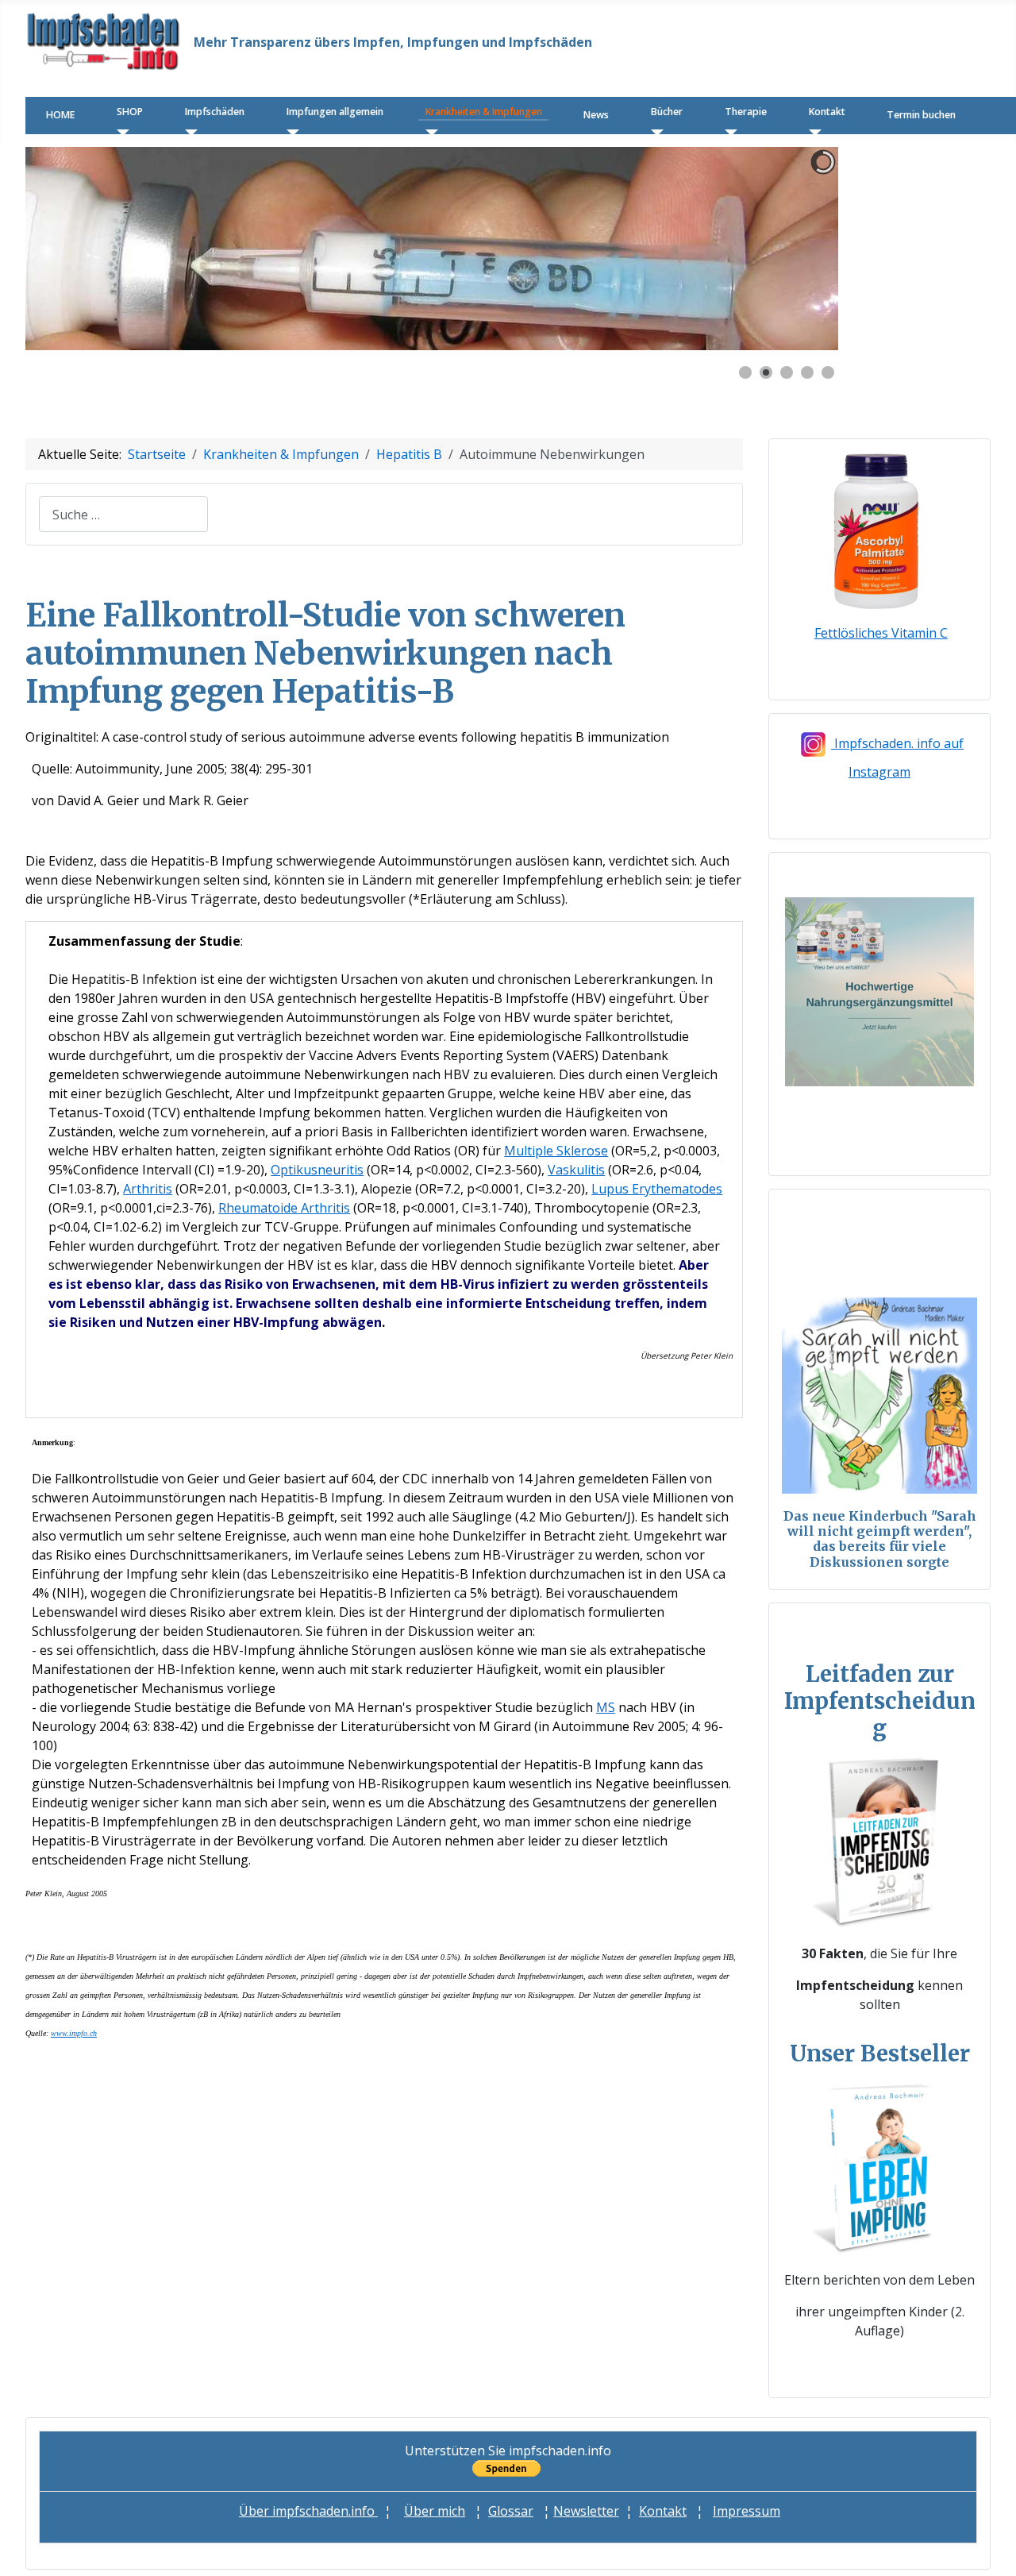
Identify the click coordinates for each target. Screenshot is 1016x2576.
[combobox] (123, 514)
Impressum (747, 2511)
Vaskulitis (576, 1170)
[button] (790, 249)
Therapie (746, 112)
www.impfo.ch (74, 2033)
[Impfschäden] (188, 132)
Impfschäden (215, 112)
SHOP (130, 112)
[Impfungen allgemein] (289, 132)
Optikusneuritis (317, 1170)
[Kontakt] (812, 132)
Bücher (667, 112)
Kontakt (827, 112)
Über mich (435, 2511)
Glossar (511, 2511)
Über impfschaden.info (308, 2511)
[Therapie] (727, 132)
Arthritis (148, 1189)
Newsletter (586, 2511)
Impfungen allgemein (335, 112)
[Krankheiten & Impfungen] (428, 132)
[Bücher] (654, 132)
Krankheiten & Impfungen (484, 112)
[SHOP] (119, 132)
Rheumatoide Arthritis (284, 1208)
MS (606, 1707)
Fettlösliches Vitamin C (881, 633)
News (596, 115)
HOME (60, 115)
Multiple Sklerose (556, 1151)
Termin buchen (921, 115)
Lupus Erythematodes (657, 1189)
